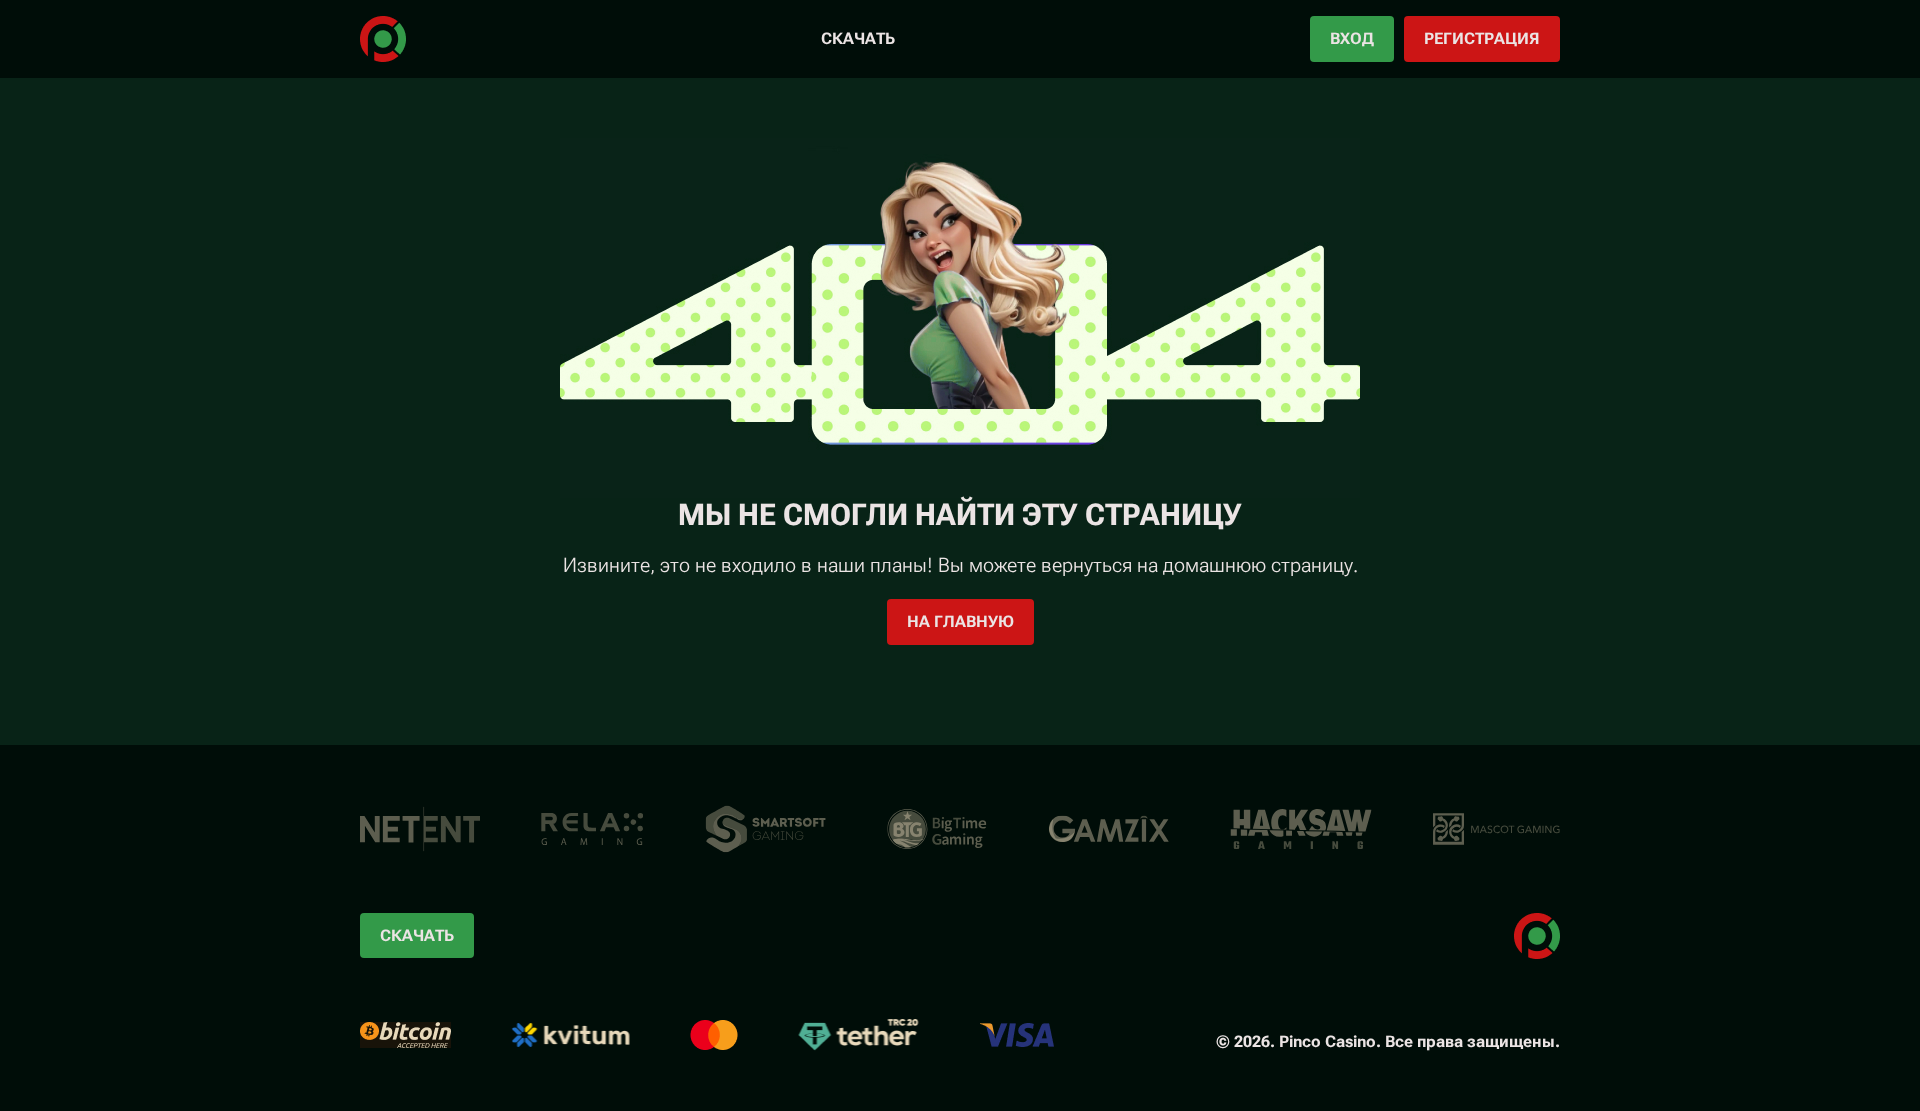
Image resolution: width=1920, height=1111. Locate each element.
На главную (960, 621)
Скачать (858, 38)
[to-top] (1618, 1049)
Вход (1352, 38)
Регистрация (1482, 38)
